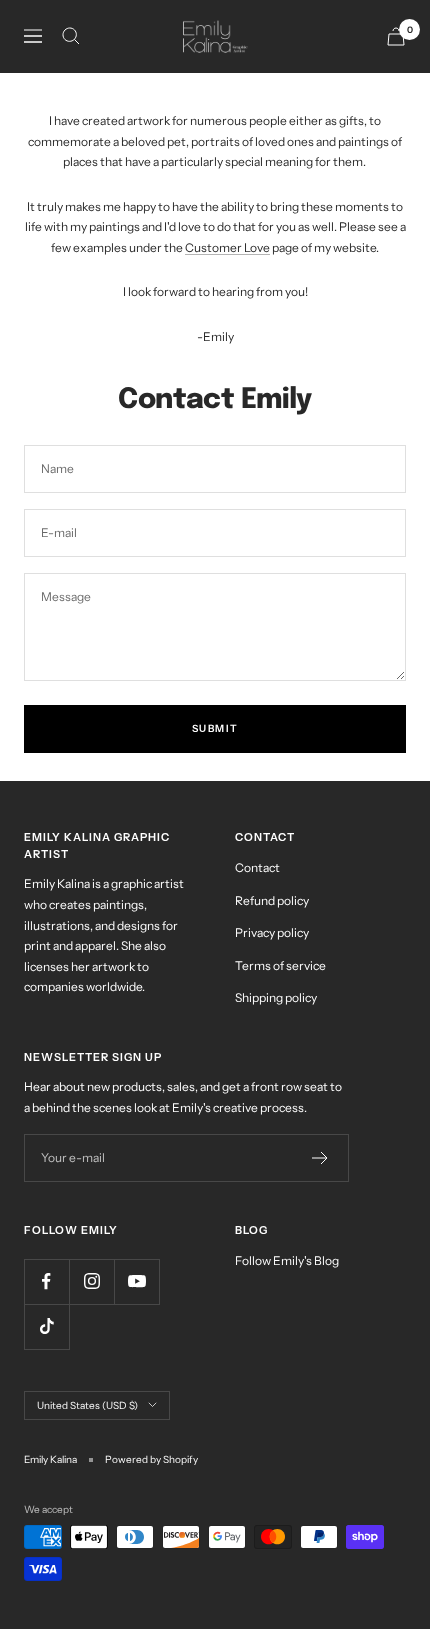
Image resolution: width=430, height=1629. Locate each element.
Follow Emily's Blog (287, 1260)
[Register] (320, 1158)
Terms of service (280, 965)
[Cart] (396, 36)
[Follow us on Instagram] (91, 1281)
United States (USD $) (87, 1405)
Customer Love (227, 247)
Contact (257, 867)
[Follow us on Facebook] (46, 1281)
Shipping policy (276, 997)
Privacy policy (272, 932)
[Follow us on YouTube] (136, 1281)
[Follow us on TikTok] (46, 1326)
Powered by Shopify (151, 1459)
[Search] (71, 36)
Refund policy (272, 900)
